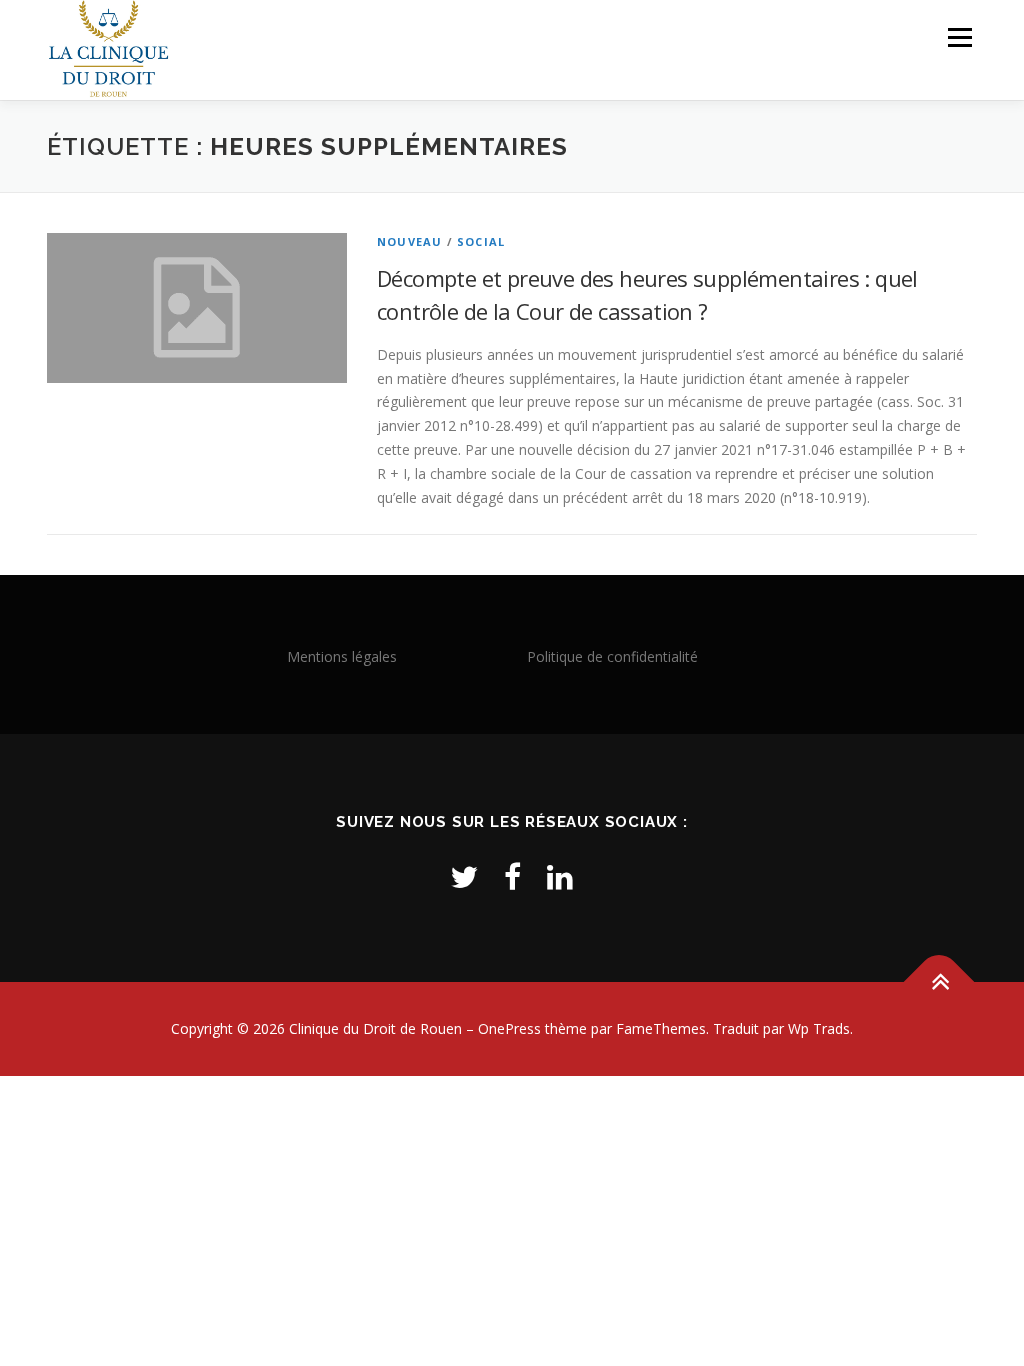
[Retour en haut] (939, 981)
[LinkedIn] (560, 876)
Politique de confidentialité (612, 656)
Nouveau (409, 241)
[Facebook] (512, 876)
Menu (959, 37)
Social (481, 241)
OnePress (509, 1028)
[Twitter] (464, 876)
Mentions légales (342, 656)
